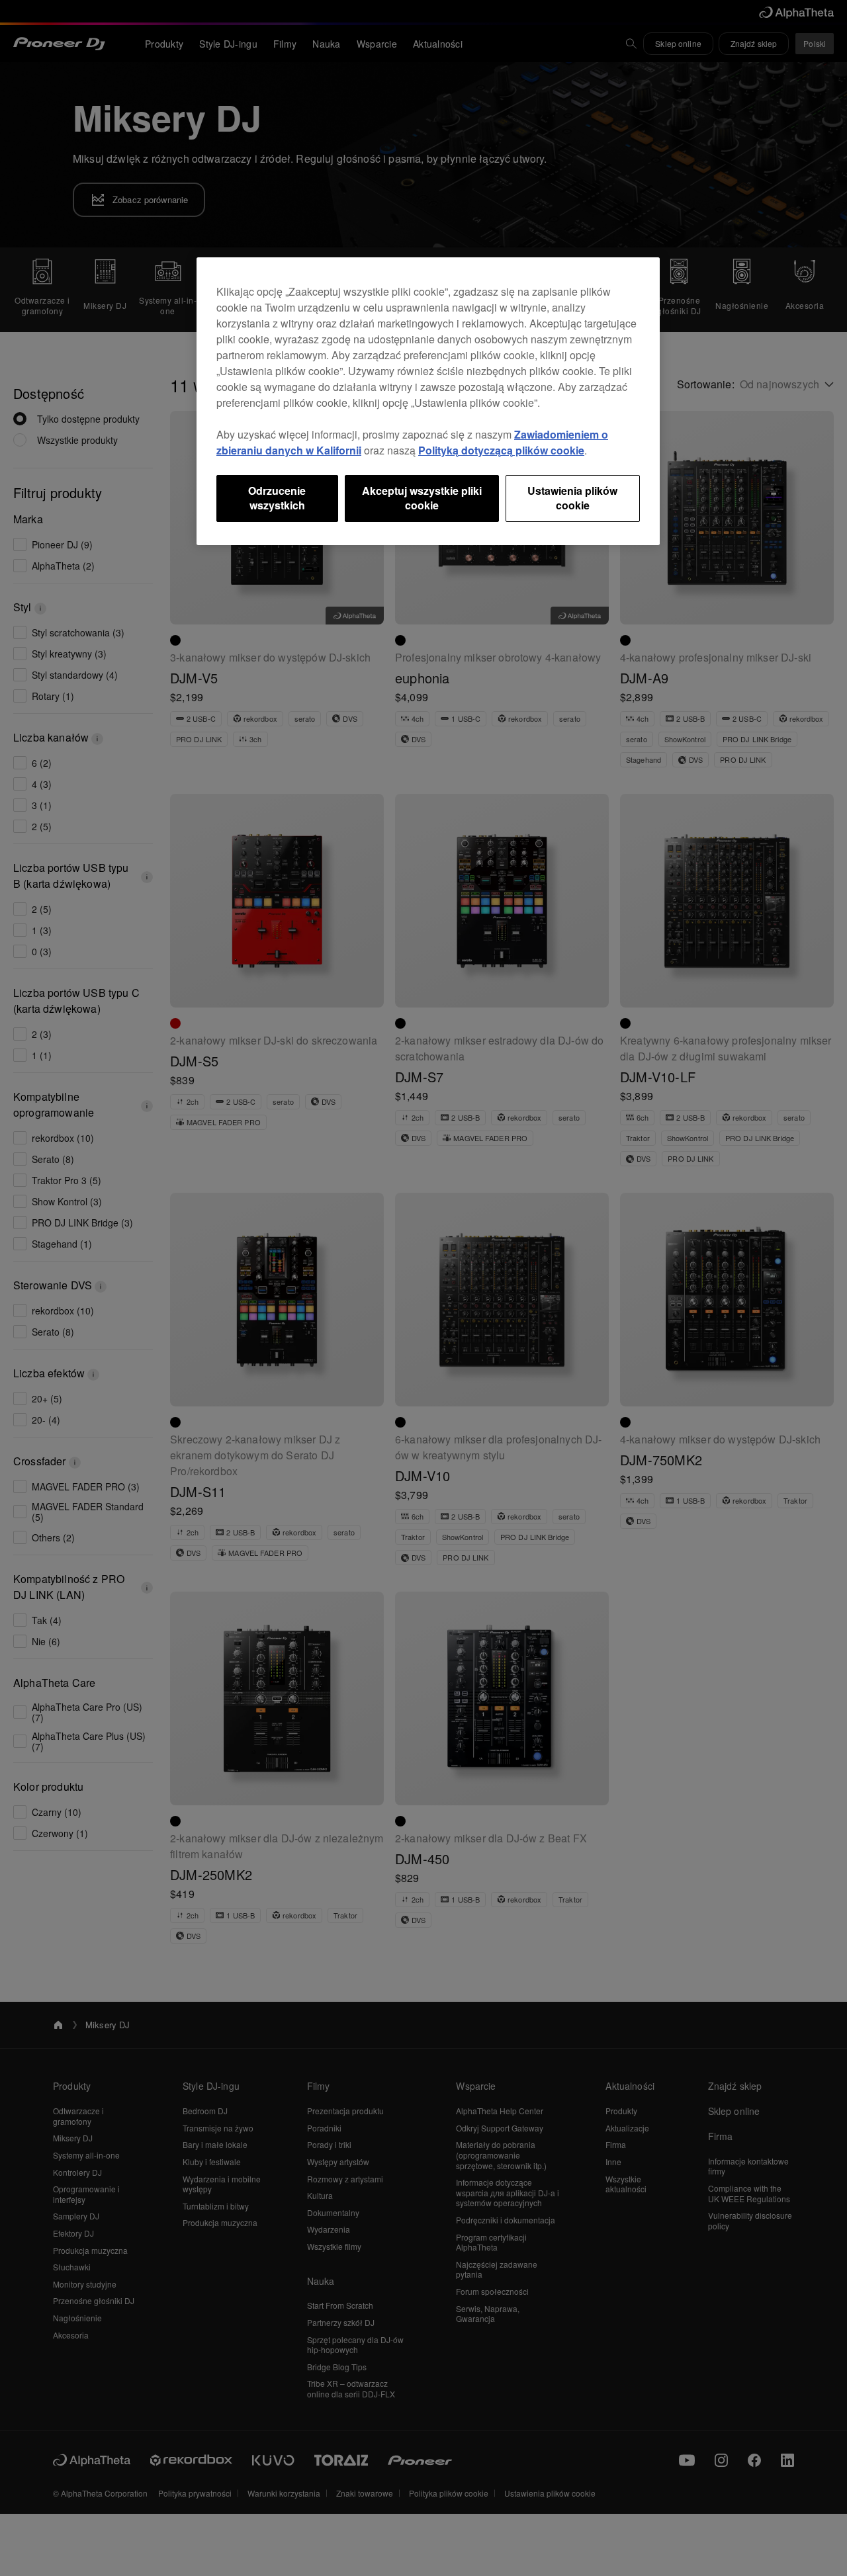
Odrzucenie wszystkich (277, 498)
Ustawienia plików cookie (572, 498)
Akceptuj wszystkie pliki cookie (422, 498)
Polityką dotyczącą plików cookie (501, 450)
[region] (428, 401)
